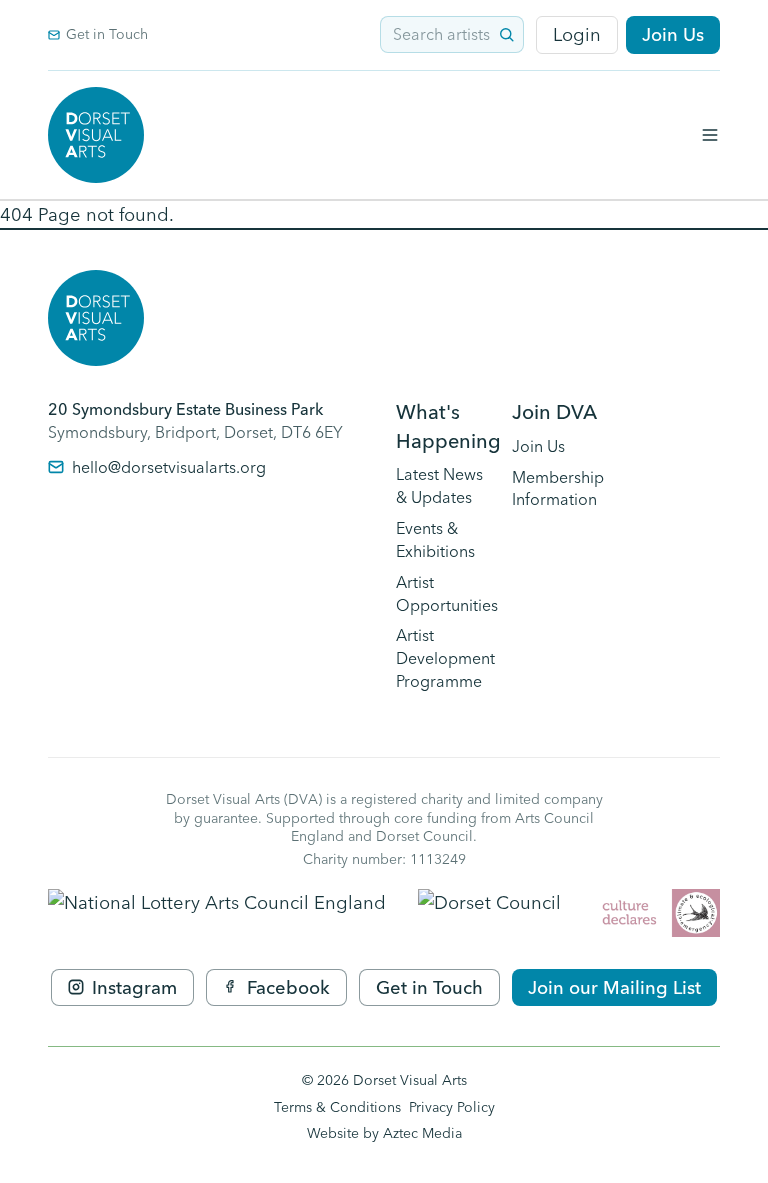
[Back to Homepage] (96, 135)
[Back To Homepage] (96, 318)
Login (577, 34)
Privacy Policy (452, 1107)
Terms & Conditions (337, 1107)
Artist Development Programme (445, 658)
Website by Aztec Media (384, 1133)
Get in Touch (107, 34)
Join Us (673, 34)
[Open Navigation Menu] (710, 135)
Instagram (134, 987)
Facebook (288, 987)
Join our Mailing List (614, 987)
